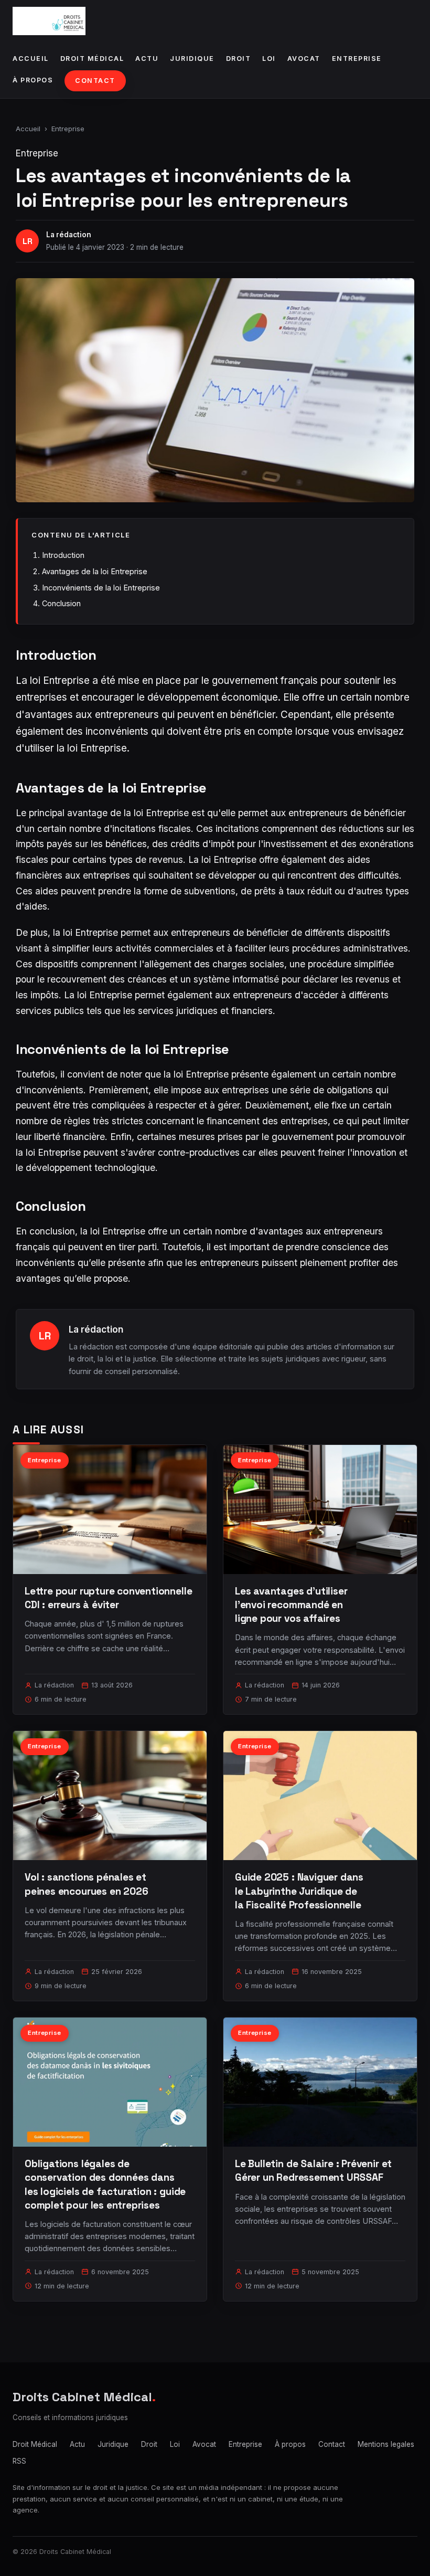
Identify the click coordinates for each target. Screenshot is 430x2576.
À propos (33, 80)
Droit (239, 59)
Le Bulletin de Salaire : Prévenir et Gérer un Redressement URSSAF (313, 2171)
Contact (95, 81)
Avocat (304, 59)
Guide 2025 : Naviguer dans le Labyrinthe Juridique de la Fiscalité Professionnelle (299, 1891)
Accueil (31, 59)
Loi (269, 59)
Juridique (192, 59)
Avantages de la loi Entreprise (95, 571)
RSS (19, 2461)
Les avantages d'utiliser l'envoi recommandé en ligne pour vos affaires (291, 1605)
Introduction (63, 555)
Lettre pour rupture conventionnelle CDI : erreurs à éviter (108, 1598)
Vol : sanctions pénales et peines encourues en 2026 (86, 1884)
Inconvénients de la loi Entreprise (101, 588)
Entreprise (357, 59)
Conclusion (61, 603)
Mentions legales (386, 2444)
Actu (147, 59)
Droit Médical (92, 59)
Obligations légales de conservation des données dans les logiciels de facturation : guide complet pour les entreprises (105, 2184)
